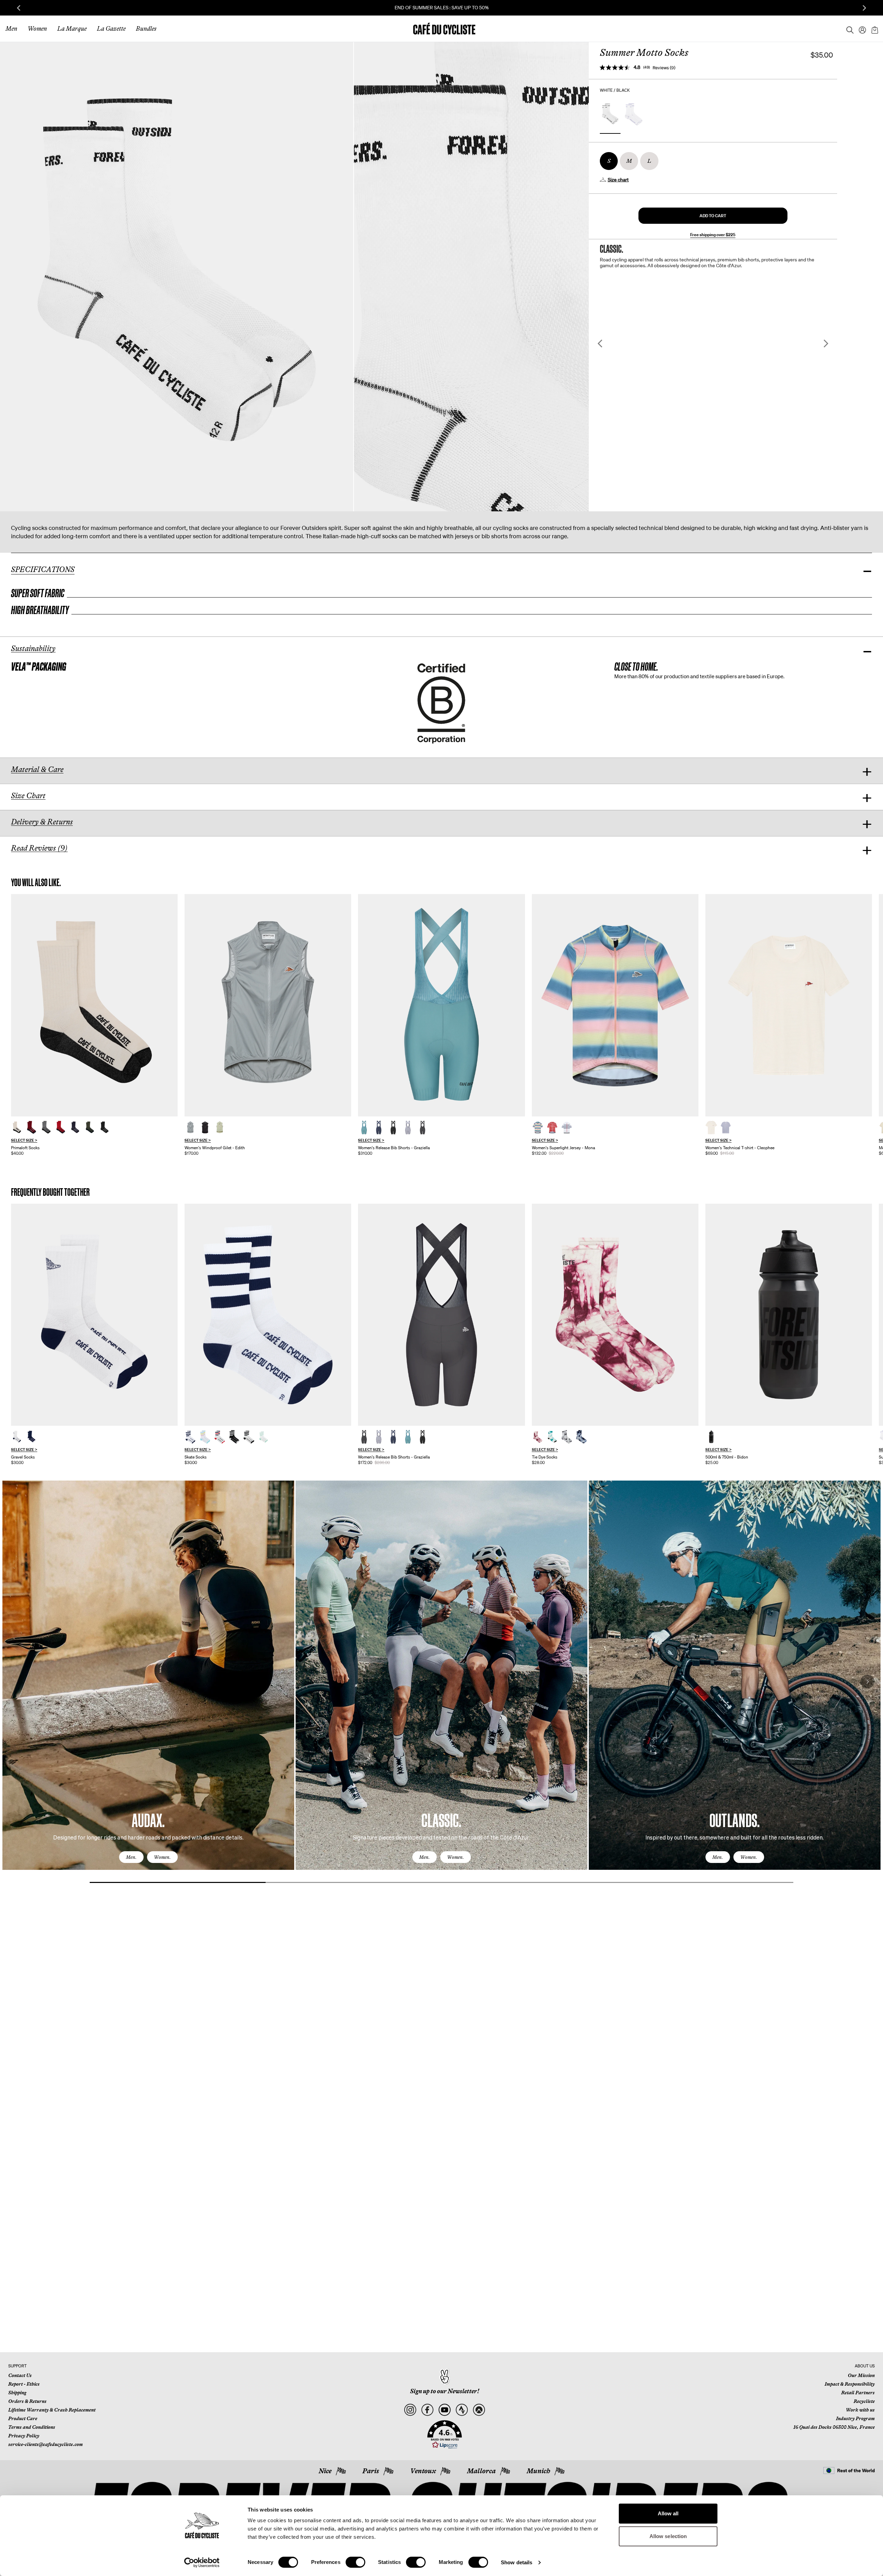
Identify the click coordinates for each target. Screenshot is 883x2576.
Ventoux (423, 2471)
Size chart (618, 180)
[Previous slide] (19, 8)
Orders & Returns (27, 2401)
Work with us (860, 2410)
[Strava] (462, 2410)
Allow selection (668, 2536)
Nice (325, 2471)
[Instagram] (410, 2410)
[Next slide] (864, 8)
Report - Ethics (24, 2384)
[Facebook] (427, 2410)
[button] (713, 216)
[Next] (867, 1682)
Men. (131, 1857)
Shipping (17, 2393)
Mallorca (481, 2471)
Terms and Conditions (32, 2427)
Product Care (23, 2418)
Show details (517, 2562)
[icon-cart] (874, 29)
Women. (162, 1857)
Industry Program (855, 2418)
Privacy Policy (24, 2436)
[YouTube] (444, 2410)
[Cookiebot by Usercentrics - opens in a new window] (202, 2563)
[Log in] (860, 29)
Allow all (668, 2513)
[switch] (355, 2562)
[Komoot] (479, 2410)
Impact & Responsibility (850, 2384)
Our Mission (861, 2375)
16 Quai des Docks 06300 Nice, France (834, 2427)
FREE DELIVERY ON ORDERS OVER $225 (442, 8)
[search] (848, 29)
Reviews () (664, 68)
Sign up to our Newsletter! (445, 2391)
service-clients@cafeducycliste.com (46, 2444)
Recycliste (864, 2401)
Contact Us (20, 2375)
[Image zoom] (177, 277)
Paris (371, 2471)
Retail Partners (858, 2393)
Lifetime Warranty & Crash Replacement (52, 2410)
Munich (538, 2471)
